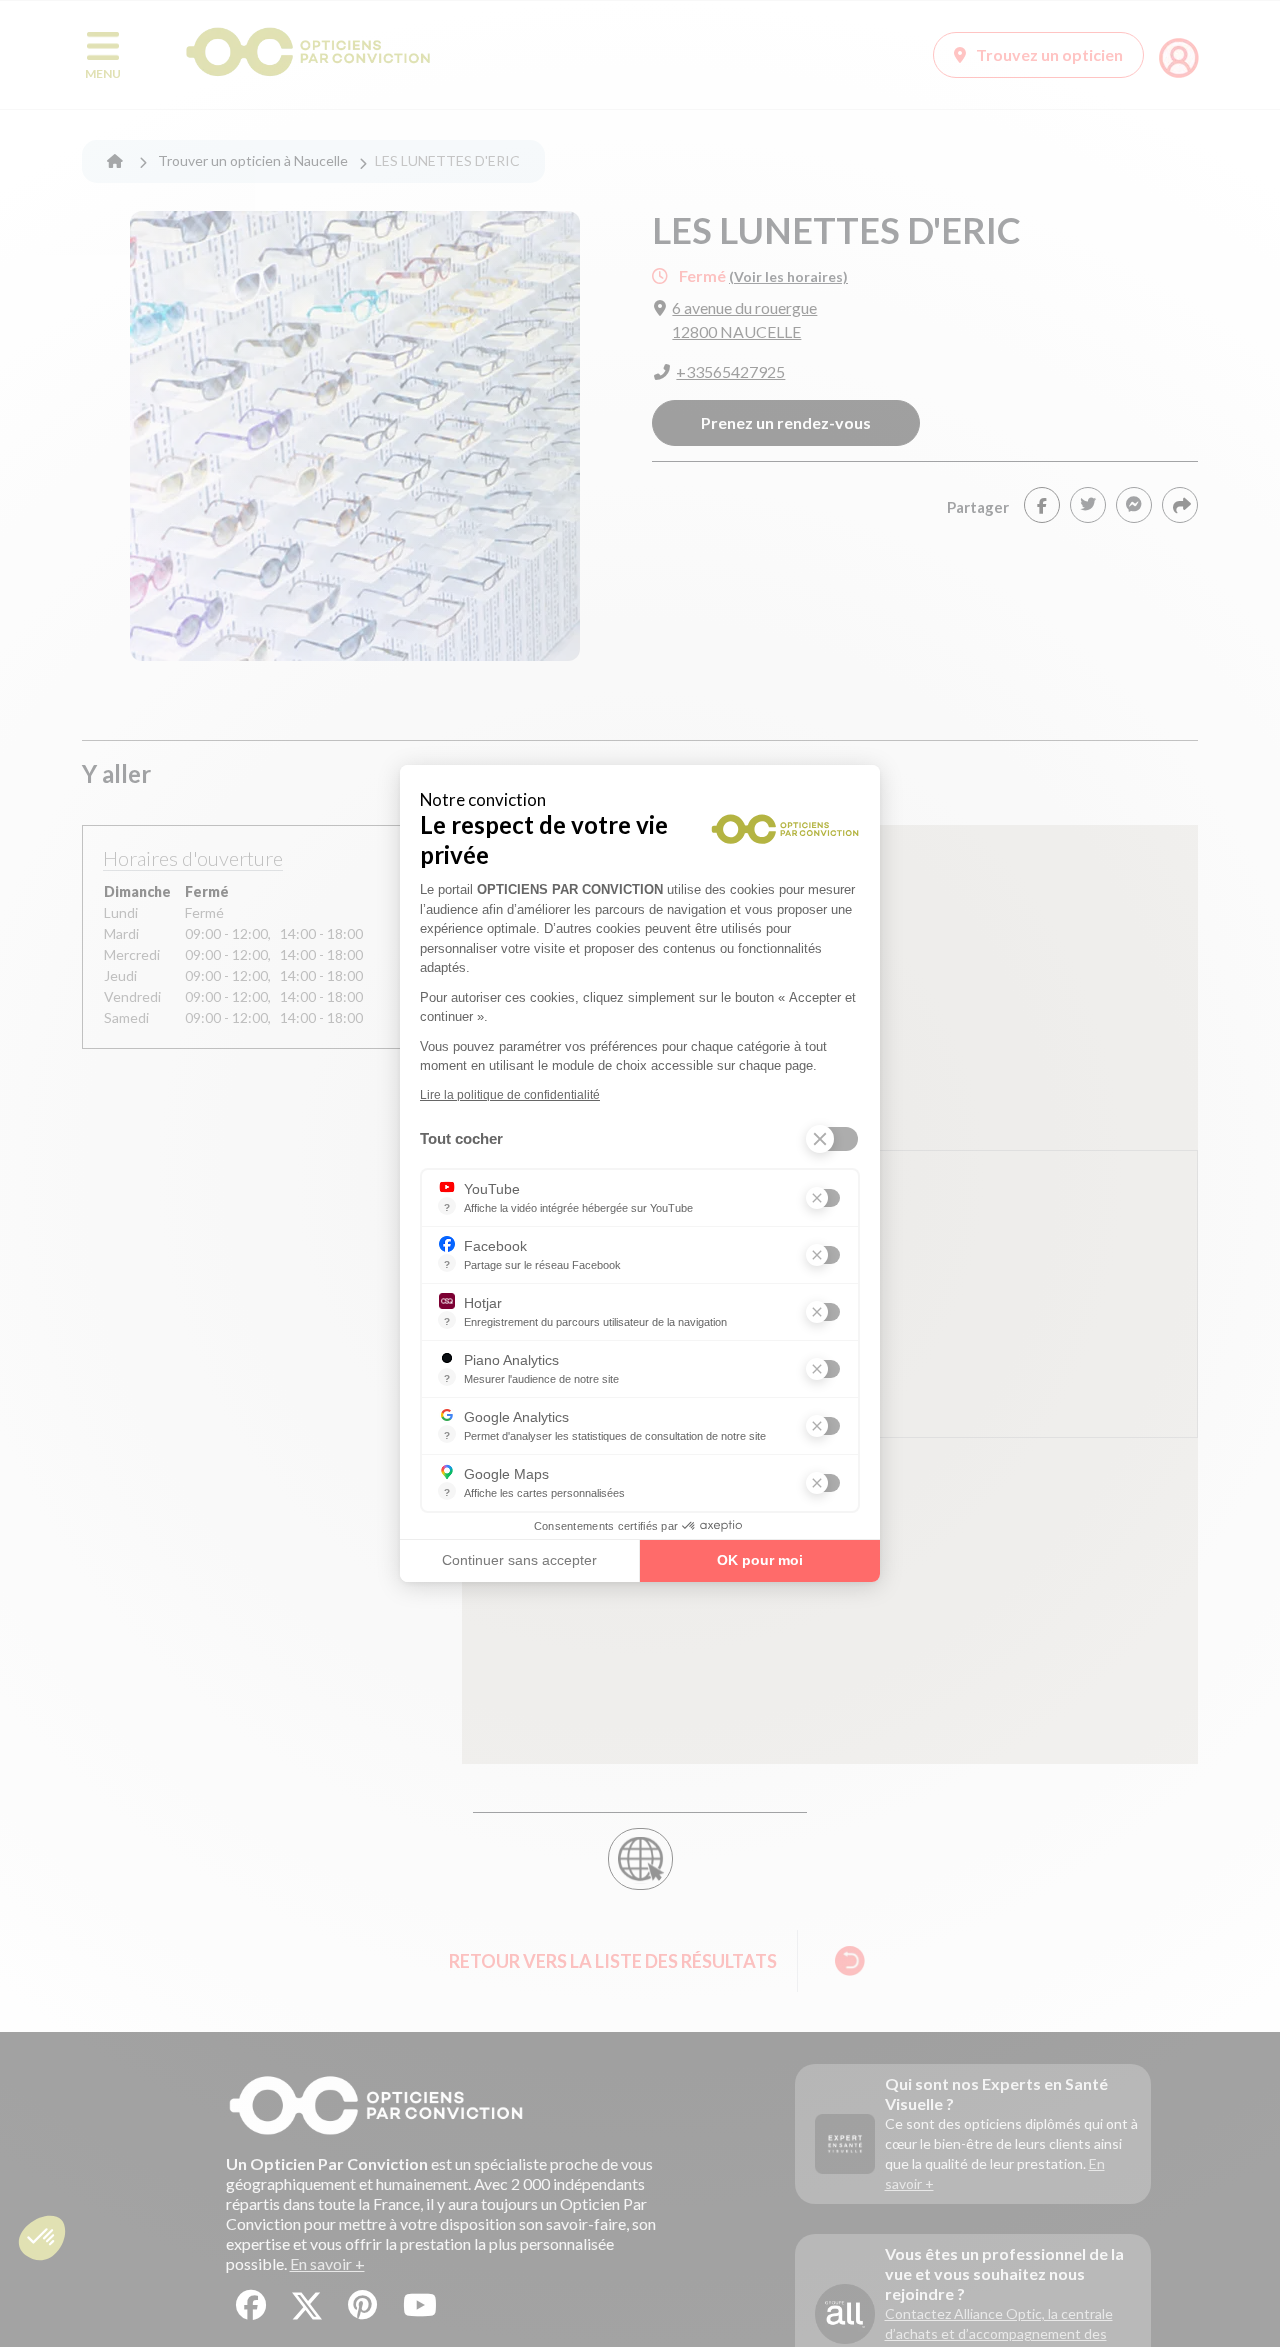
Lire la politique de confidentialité (510, 1095)
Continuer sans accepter (519, 1560)
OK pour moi (760, 1560)
